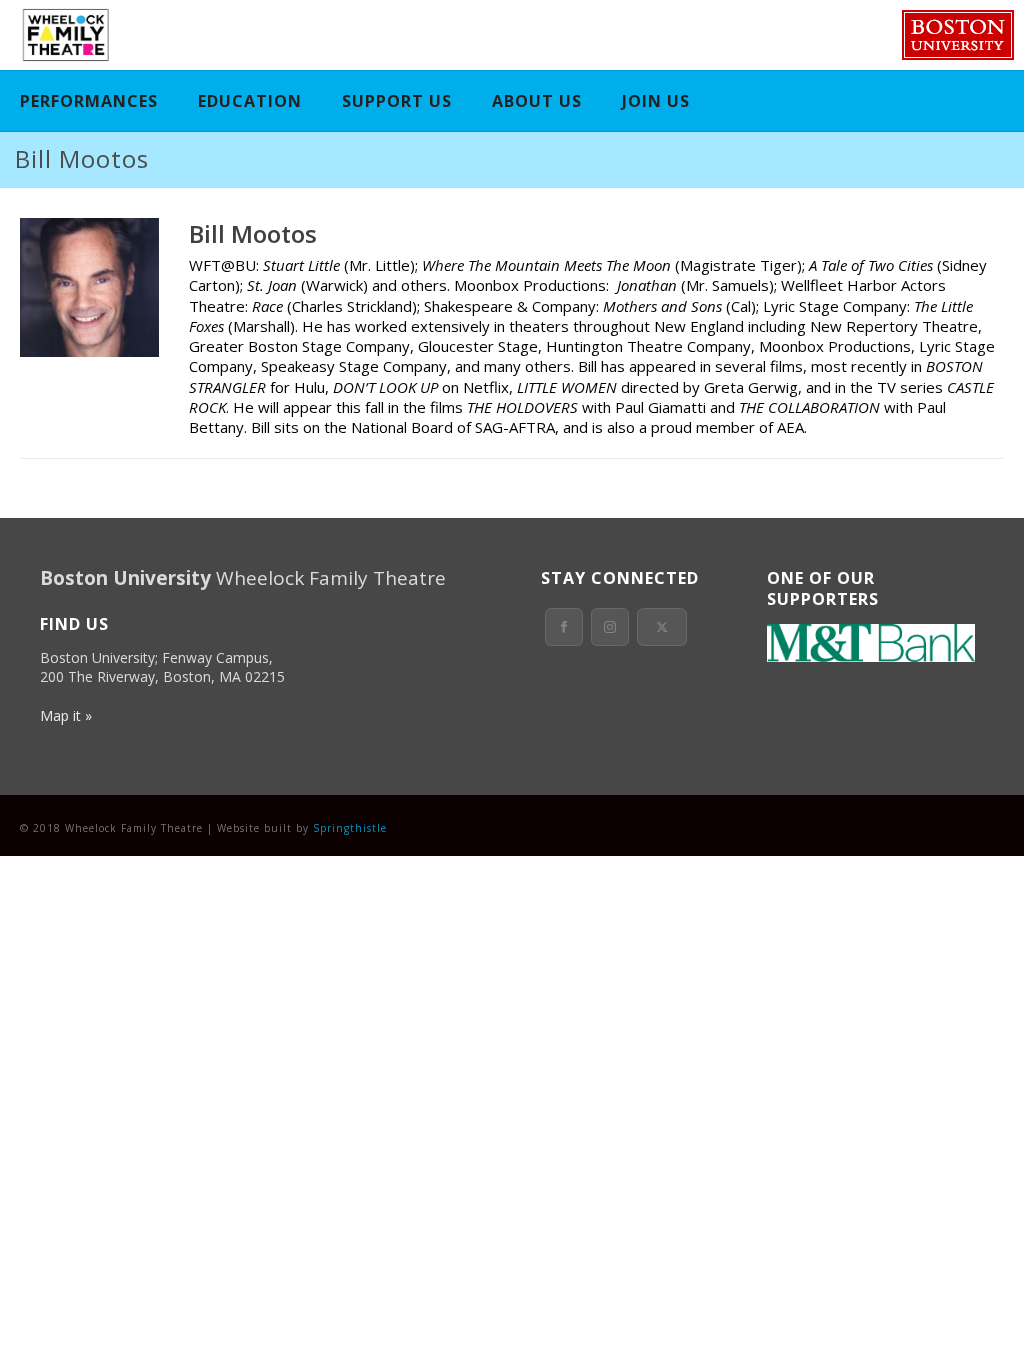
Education (250, 101)
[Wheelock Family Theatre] (63, 35)
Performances (89, 101)
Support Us (397, 101)
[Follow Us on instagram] (610, 627)
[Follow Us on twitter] (662, 627)
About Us (537, 101)
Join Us (656, 101)
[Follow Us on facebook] (564, 627)
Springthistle (350, 828)
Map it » (66, 715)
